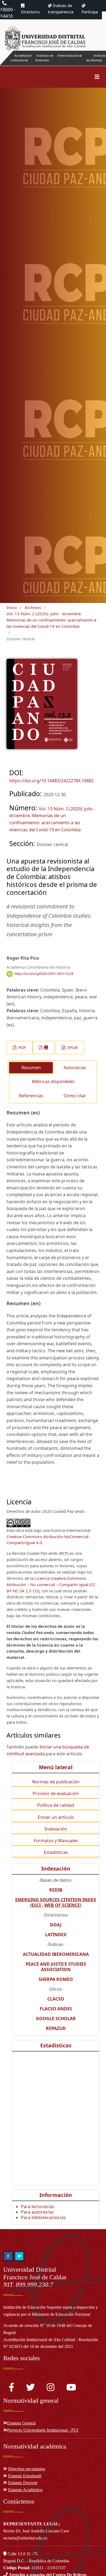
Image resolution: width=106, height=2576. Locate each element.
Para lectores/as (38, 2207)
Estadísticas (56, 1852)
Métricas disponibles (53, 1081)
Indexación (56, 1829)
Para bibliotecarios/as (43, 2217)
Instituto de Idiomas (96, 58)
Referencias (31, 1096)
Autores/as (75, 1068)
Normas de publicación (56, 1782)
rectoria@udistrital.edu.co (25, 2538)
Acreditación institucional (21, 58)
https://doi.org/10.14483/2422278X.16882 (52, 781)
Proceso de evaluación (56, 1793)
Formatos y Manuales (56, 1841)
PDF (22, 1047)
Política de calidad (56, 1805)
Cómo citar (75, 1096)
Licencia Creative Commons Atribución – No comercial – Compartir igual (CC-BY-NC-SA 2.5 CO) (52, 1584)
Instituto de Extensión (44, 58)
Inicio (12, 607)
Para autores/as (37, 2212)
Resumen (31, 1068)
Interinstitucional (70, 55)
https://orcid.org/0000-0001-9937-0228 (44, 974)
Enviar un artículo (56, 1817)
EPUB (72, 1047)
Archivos (33, 607)
